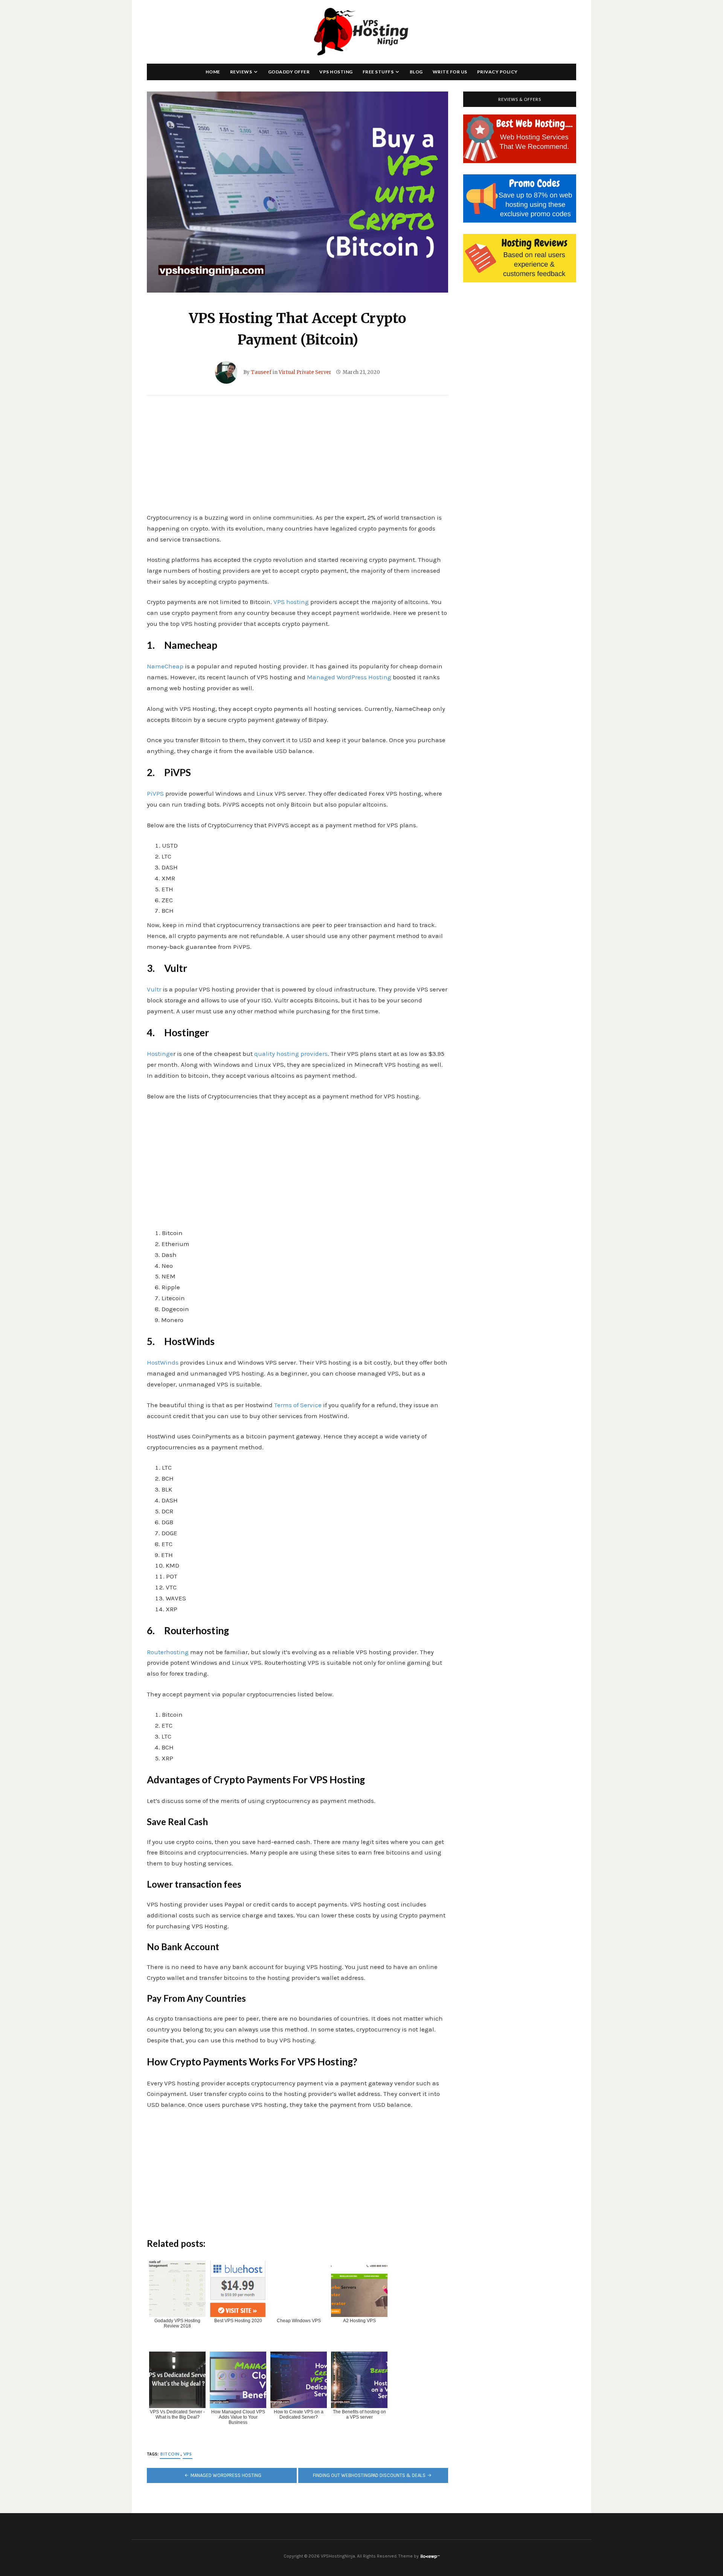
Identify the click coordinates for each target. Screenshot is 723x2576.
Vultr (154, 989)
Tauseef (261, 372)
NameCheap (165, 666)
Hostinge (160, 1054)
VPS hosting (291, 602)
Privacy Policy (497, 72)
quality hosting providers (291, 1054)
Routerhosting (168, 1652)
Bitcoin (170, 2454)
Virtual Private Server (305, 372)
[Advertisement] (297, 459)
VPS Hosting (336, 72)
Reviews (241, 72)
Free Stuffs (378, 72)
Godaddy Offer (289, 72)
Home (213, 72)
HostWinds (163, 1362)
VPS (188, 2454)
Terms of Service (298, 1405)
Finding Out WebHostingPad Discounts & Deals (369, 2475)
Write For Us (450, 72)
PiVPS (155, 793)
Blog (416, 72)
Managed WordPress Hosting (349, 677)
